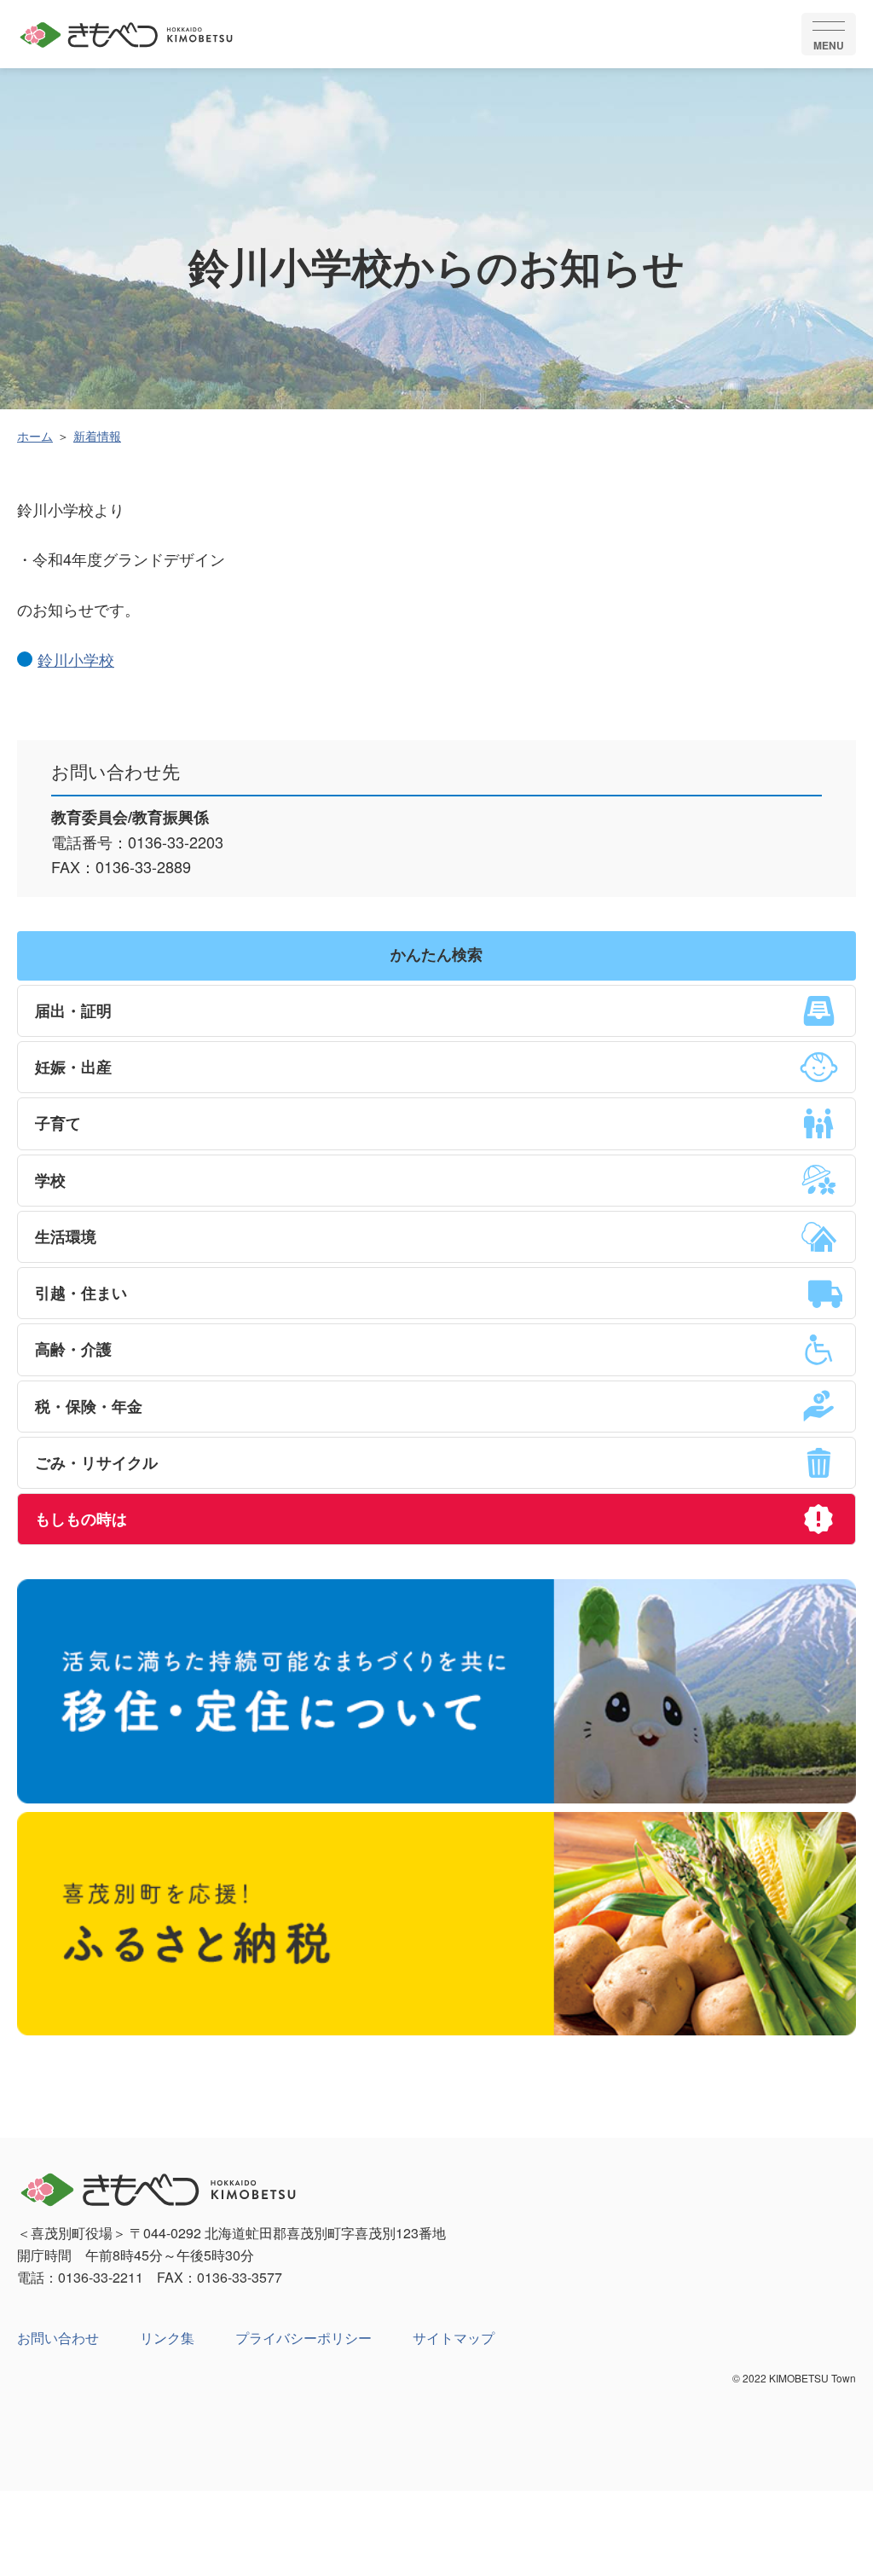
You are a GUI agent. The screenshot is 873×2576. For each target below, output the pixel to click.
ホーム (35, 436)
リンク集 (167, 2338)
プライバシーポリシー (304, 2338)
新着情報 (97, 436)
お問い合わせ (58, 2338)
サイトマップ (454, 2338)
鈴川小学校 (76, 659)
